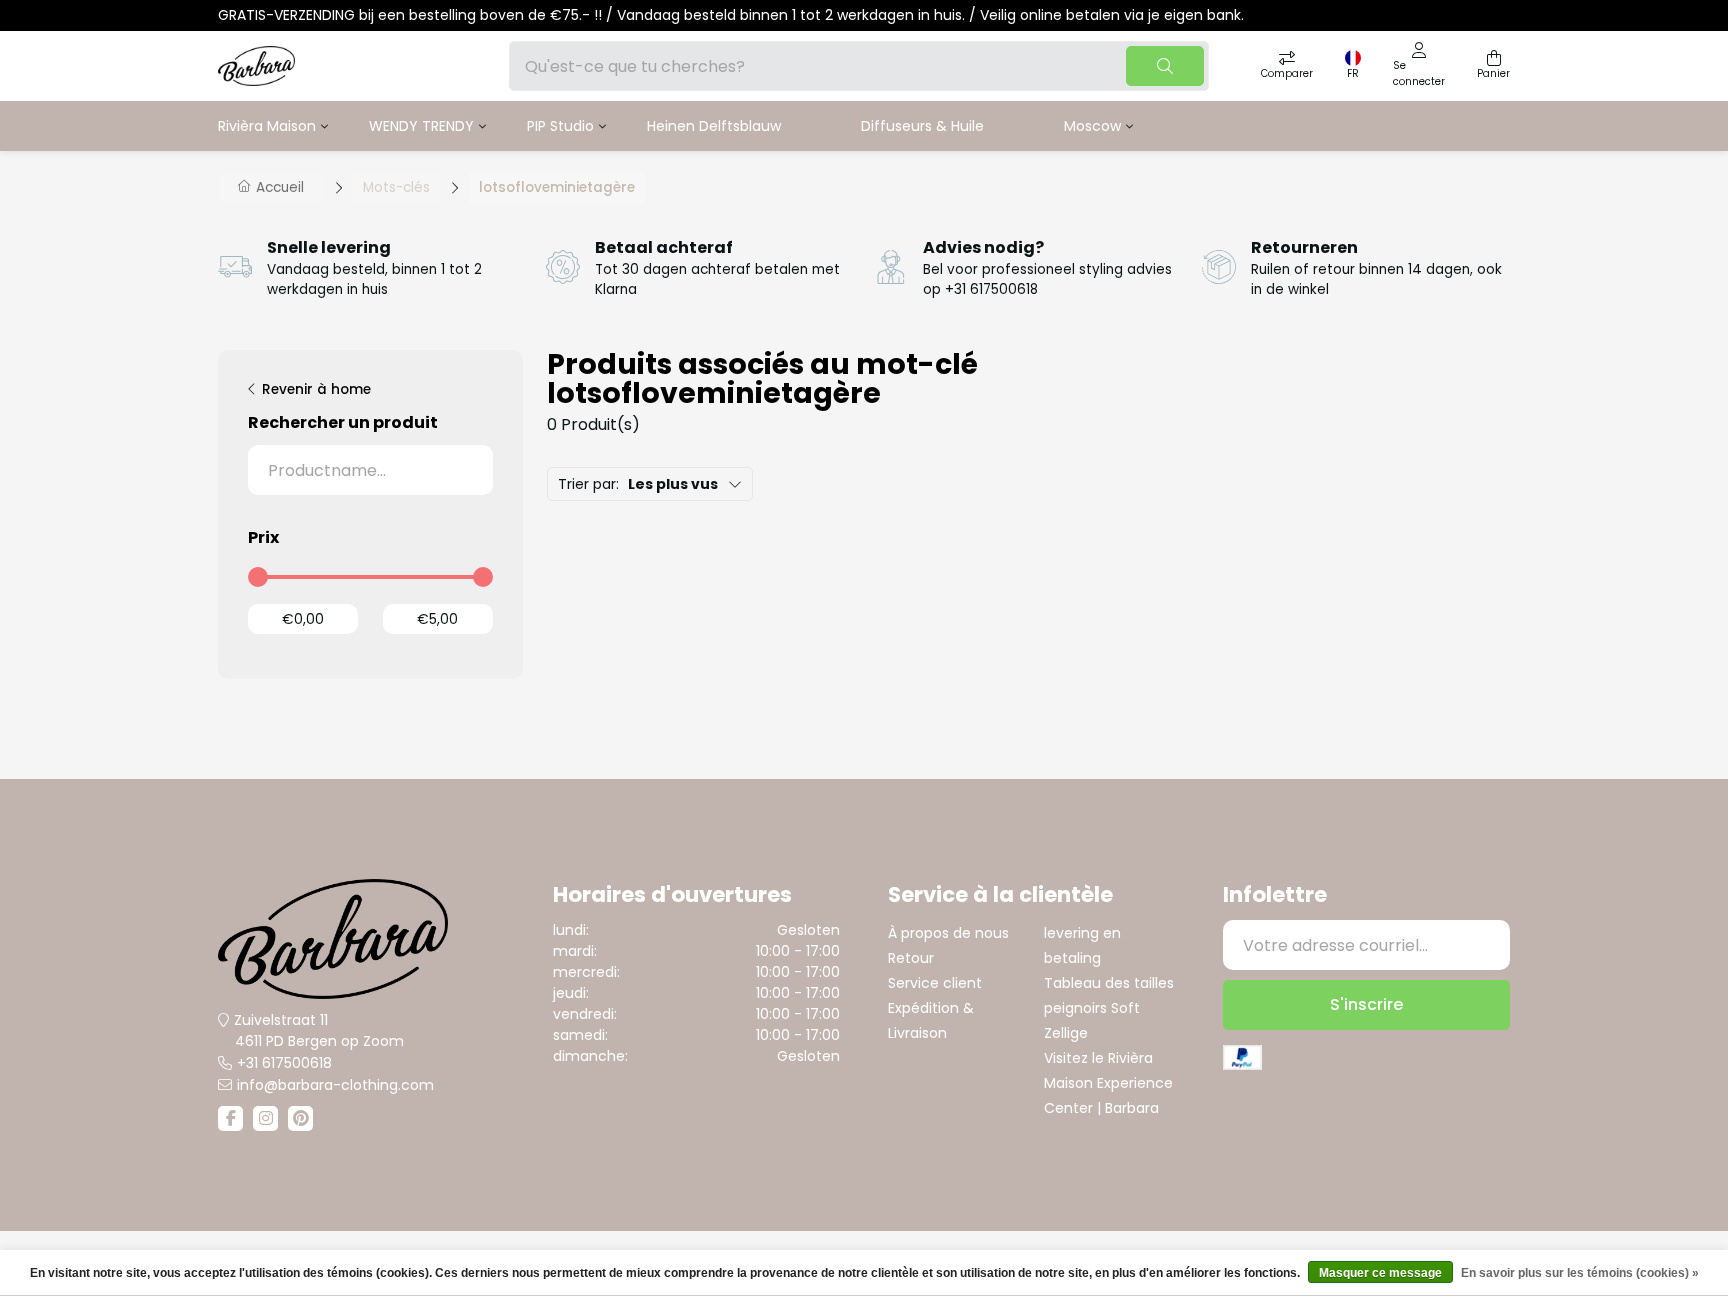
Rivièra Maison (267, 126)
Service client (935, 983)
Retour (911, 958)
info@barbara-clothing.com (335, 1085)
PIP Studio (560, 126)
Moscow (1092, 126)
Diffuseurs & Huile (922, 126)
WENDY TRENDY (421, 126)
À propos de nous (948, 933)
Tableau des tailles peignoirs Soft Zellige (1109, 1008)
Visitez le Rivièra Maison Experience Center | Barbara (1108, 1083)
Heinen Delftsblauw (714, 126)
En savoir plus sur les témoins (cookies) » (1580, 1273)
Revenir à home (316, 389)
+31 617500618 (284, 1063)
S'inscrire (1366, 1004)
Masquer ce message (1380, 1273)
